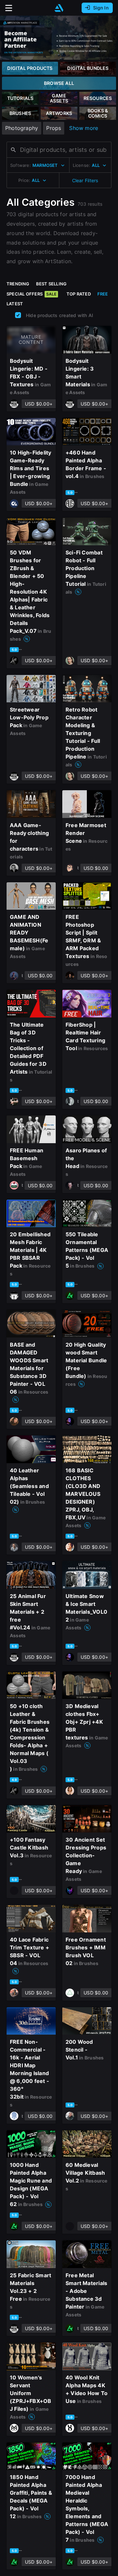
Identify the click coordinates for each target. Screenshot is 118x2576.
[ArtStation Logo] (59, 8)
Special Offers (31, 294)
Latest (15, 304)
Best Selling (51, 284)
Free (103, 294)
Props (54, 128)
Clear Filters (85, 180)
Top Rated (79, 294)
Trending (18, 284)
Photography (22, 128)
